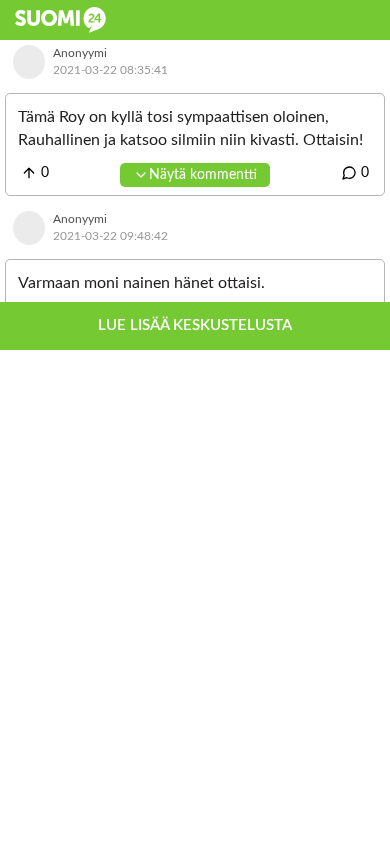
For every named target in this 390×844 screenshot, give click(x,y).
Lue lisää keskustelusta (195, 325)
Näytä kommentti (203, 175)
